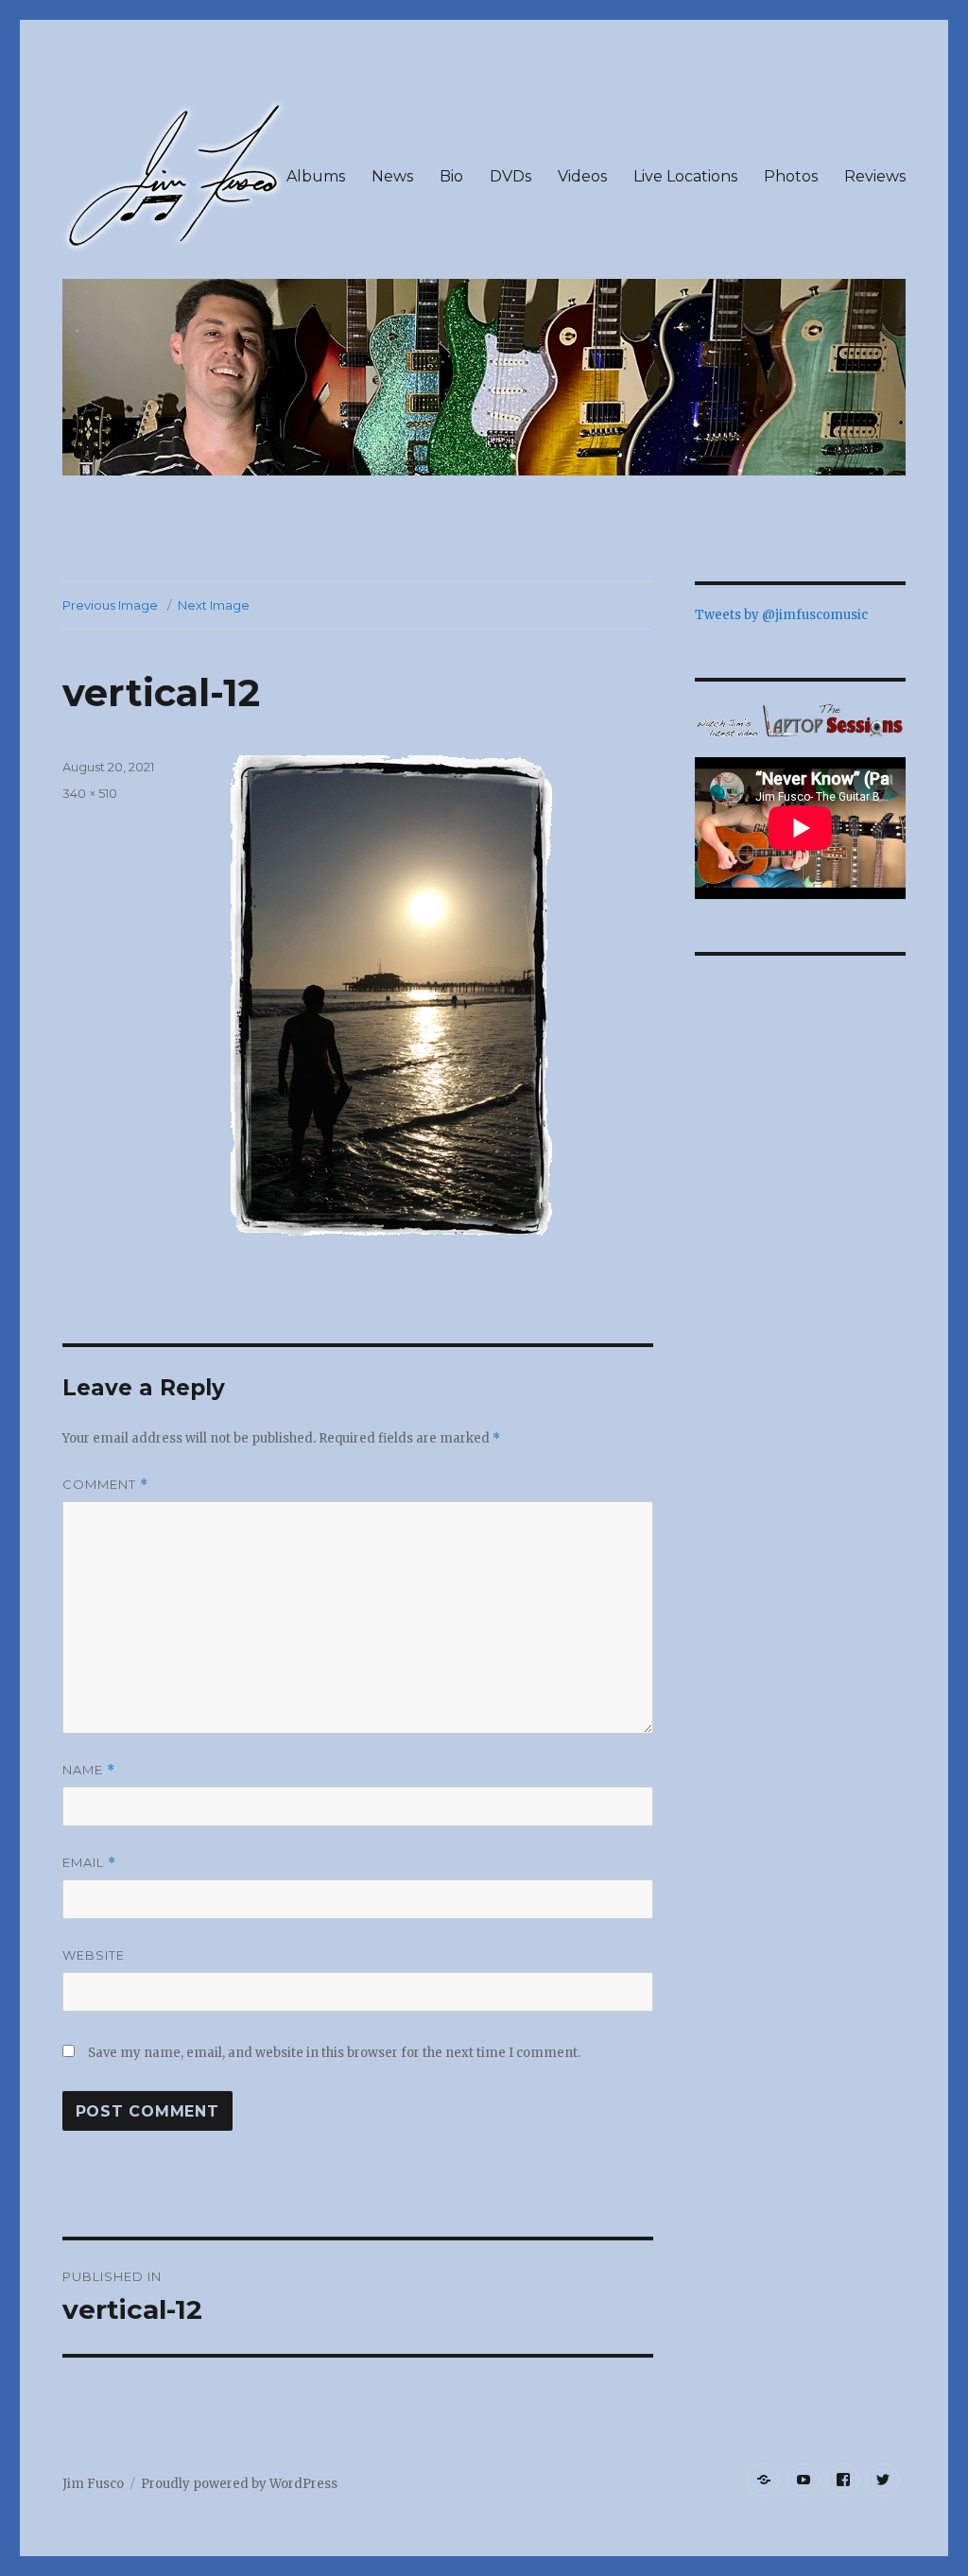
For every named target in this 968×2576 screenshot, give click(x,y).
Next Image (214, 605)
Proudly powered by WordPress (239, 2484)
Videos (582, 176)
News (392, 176)
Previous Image (110, 605)
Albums (316, 176)
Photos (791, 176)
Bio (451, 176)
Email (89, 1863)
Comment (105, 1485)
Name (89, 1770)
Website (94, 1955)
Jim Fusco (93, 2484)
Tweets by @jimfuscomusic (781, 615)
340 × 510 (90, 793)
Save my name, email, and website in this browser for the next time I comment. (334, 2053)
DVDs (510, 176)
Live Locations (685, 176)
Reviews (875, 176)
